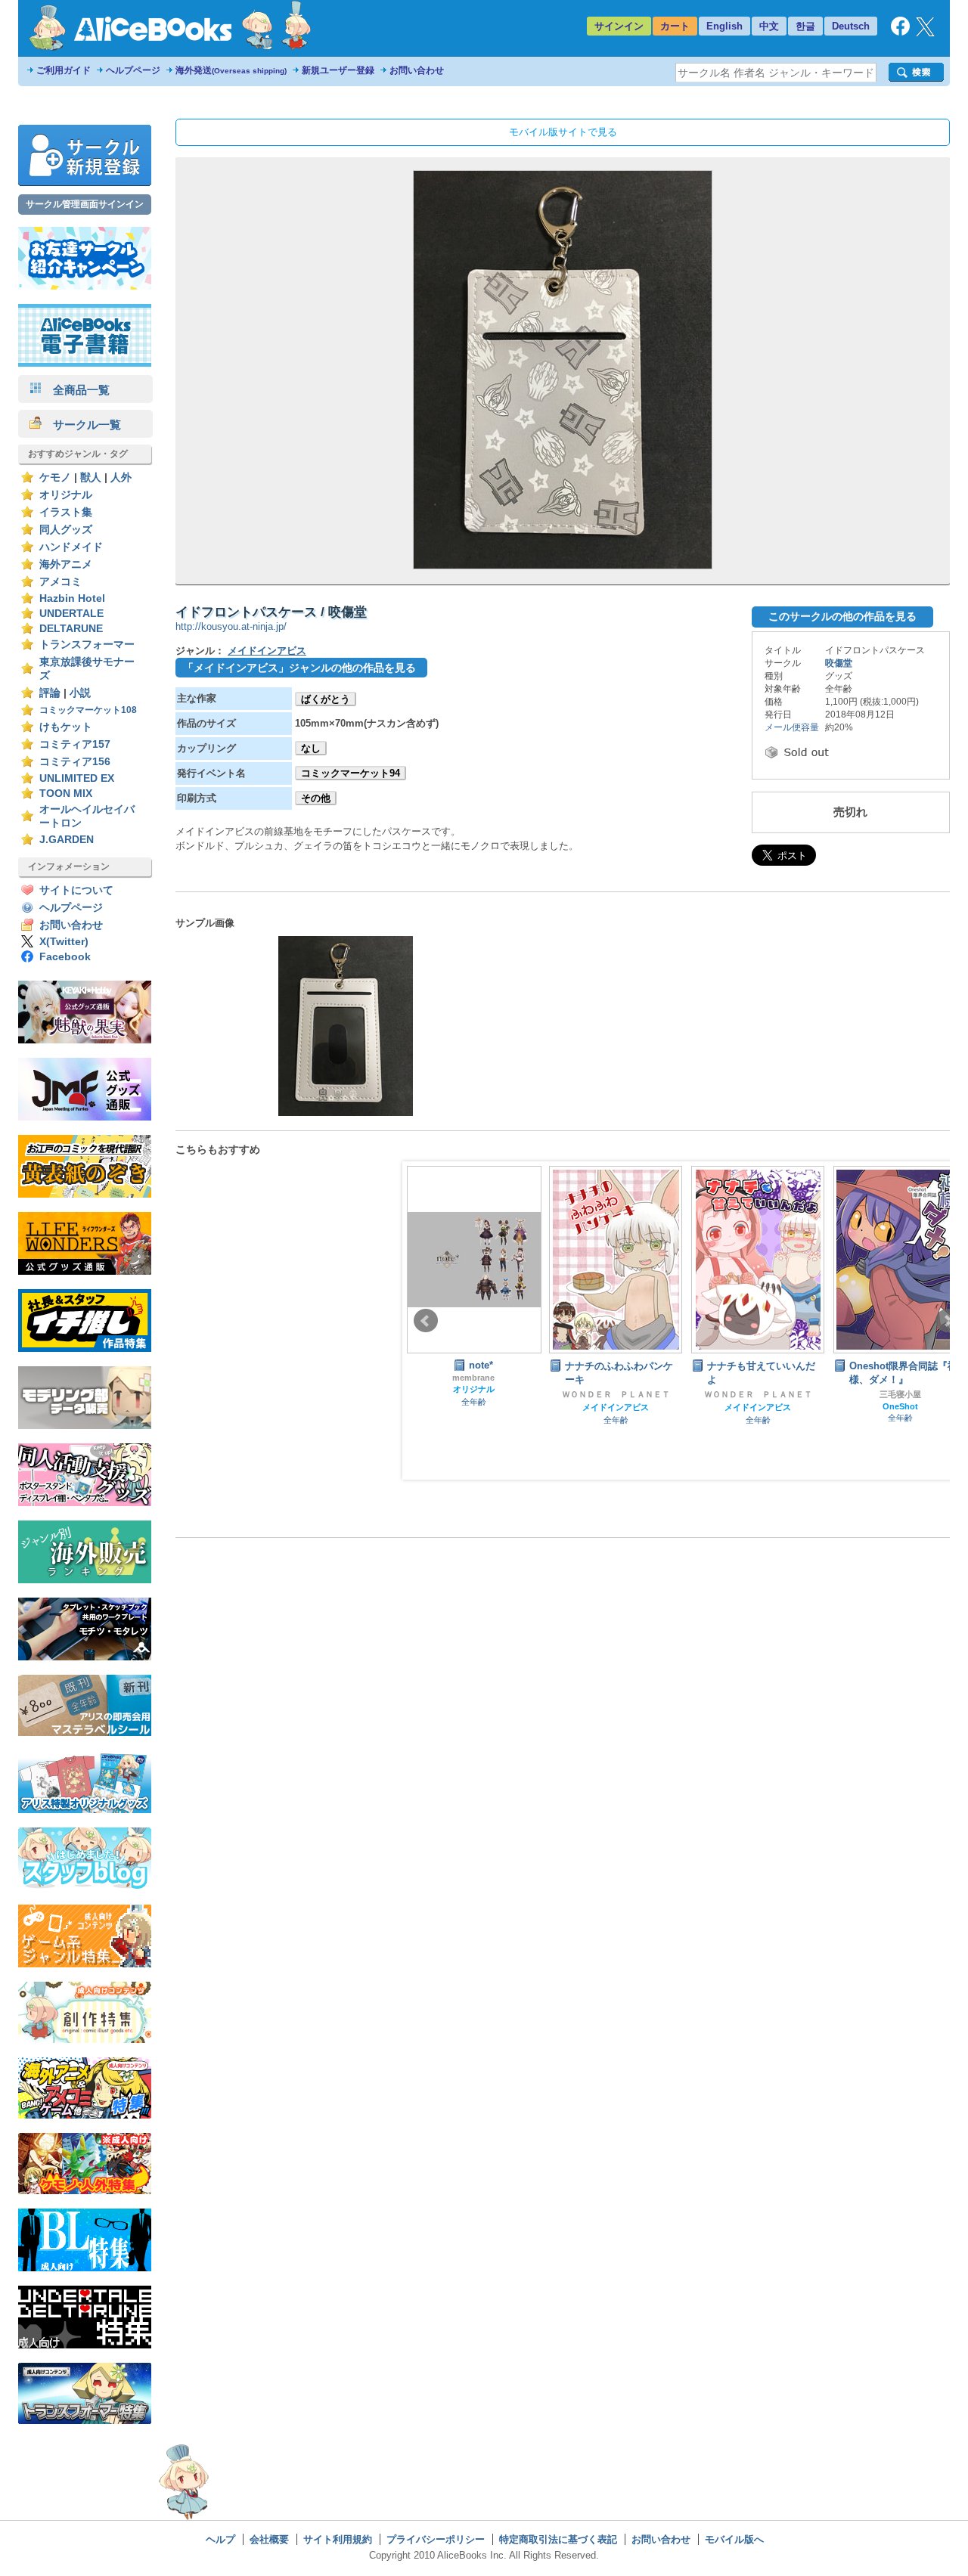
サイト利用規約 (338, 2539)
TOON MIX (66, 794)
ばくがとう (326, 699)
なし (311, 748)
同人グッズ (66, 530)
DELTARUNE (71, 629)
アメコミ (60, 582)
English (724, 26)
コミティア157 (75, 744)
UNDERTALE (71, 614)
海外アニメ (66, 564)
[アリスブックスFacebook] (900, 32)
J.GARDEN (67, 840)
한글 (805, 26)
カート (675, 26)
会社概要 (269, 2539)
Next (948, 1321)
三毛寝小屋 (900, 1394)
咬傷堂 (839, 663)
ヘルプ (220, 2539)
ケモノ (55, 477)
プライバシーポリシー (436, 2539)
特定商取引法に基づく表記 (558, 2539)
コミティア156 (75, 762)
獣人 (91, 477)
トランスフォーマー (87, 645)
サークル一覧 (81, 425)
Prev (426, 1321)
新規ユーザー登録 (338, 70)
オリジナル (66, 495)
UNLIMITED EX (77, 778)
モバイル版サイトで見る (563, 132)
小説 (80, 693)
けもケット (66, 727)
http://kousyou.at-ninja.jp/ (231, 626)
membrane (473, 1378)
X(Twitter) (64, 942)
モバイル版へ (734, 2539)
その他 (316, 798)
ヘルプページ (133, 70)
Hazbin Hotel (72, 598)
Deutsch (851, 26)
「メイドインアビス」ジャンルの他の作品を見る (299, 668)
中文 (769, 26)
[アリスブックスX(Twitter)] (925, 33)
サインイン (619, 26)
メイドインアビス (267, 651)
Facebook (65, 957)
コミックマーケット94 (351, 773)
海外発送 (231, 70)
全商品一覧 (76, 390)
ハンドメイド (71, 547)
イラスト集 (66, 512)
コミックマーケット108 (88, 710)
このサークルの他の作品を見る (842, 616)
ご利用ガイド (64, 70)
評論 (50, 693)
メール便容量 (792, 727)
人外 (121, 477)
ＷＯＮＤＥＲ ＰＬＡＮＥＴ (616, 1394)
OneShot (900, 1406)
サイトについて (76, 890)
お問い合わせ (417, 70)
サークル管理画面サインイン (85, 204)
